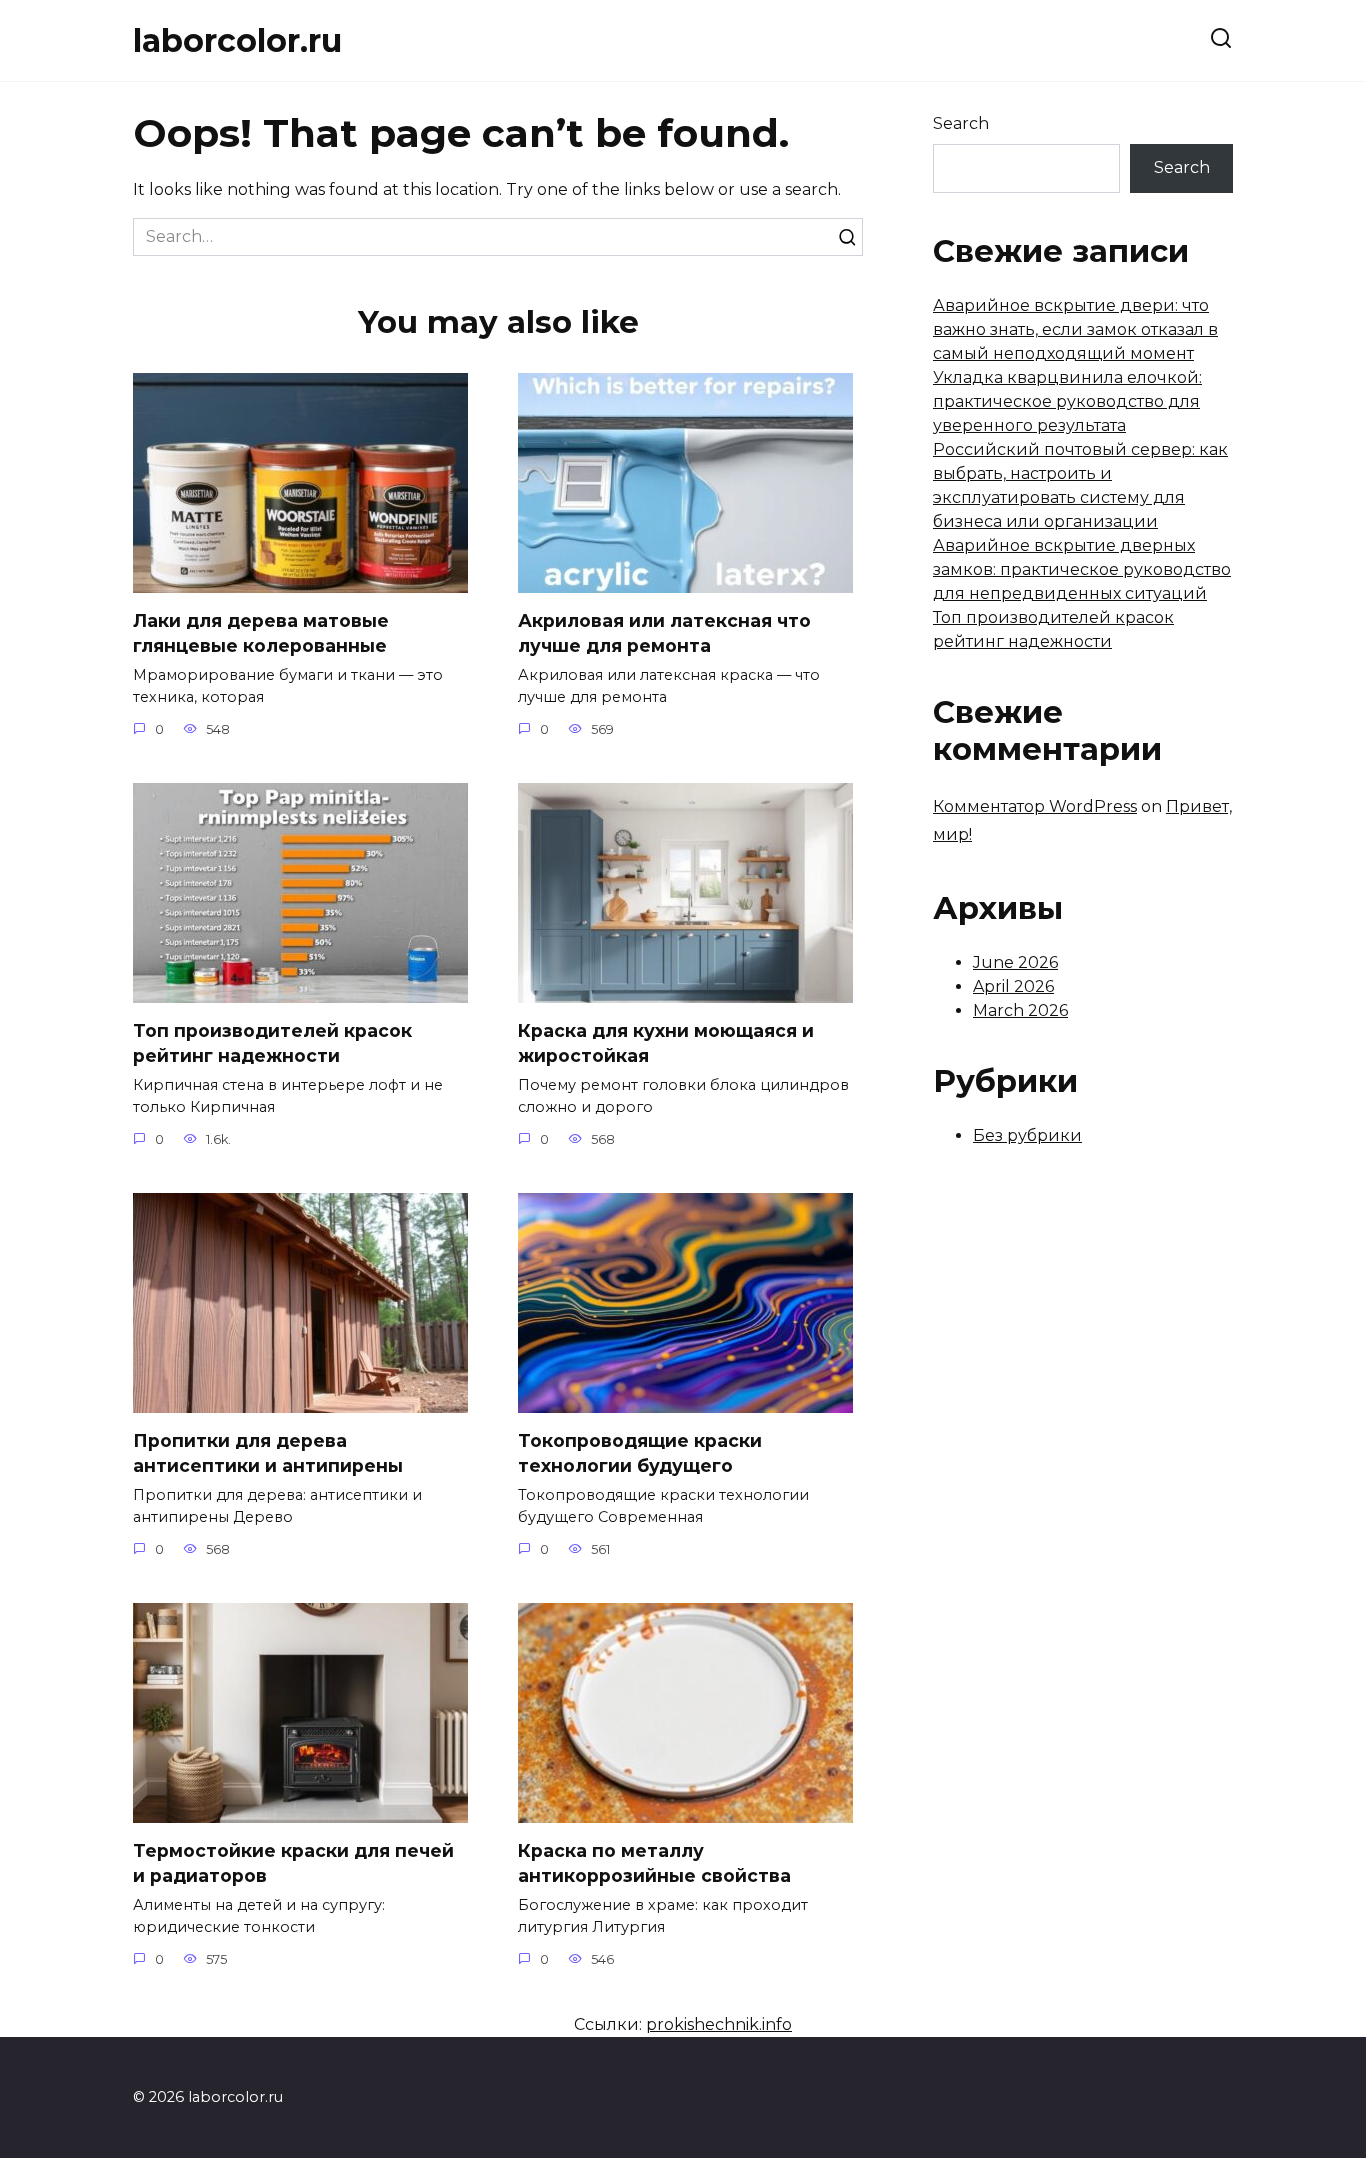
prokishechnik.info (719, 2024)
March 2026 (1020, 1010)
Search (961, 123)
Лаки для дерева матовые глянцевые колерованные (261, 633)
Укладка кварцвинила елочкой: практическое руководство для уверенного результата (1067, 401)
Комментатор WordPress (1035, 806)
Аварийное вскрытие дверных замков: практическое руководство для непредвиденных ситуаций (1082, 569)
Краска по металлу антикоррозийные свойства (654, 1863)
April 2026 (1013, 986)
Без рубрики (1027, 1135)
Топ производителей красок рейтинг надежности (272, 1043)
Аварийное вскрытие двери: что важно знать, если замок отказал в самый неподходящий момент (1075, 329)
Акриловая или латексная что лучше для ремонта (664, 633)
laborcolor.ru (237, 40)
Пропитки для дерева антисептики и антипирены (268, 1453)
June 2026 (1015, 962)
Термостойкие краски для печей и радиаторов (293, 1863)
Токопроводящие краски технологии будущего (640, 1453)
